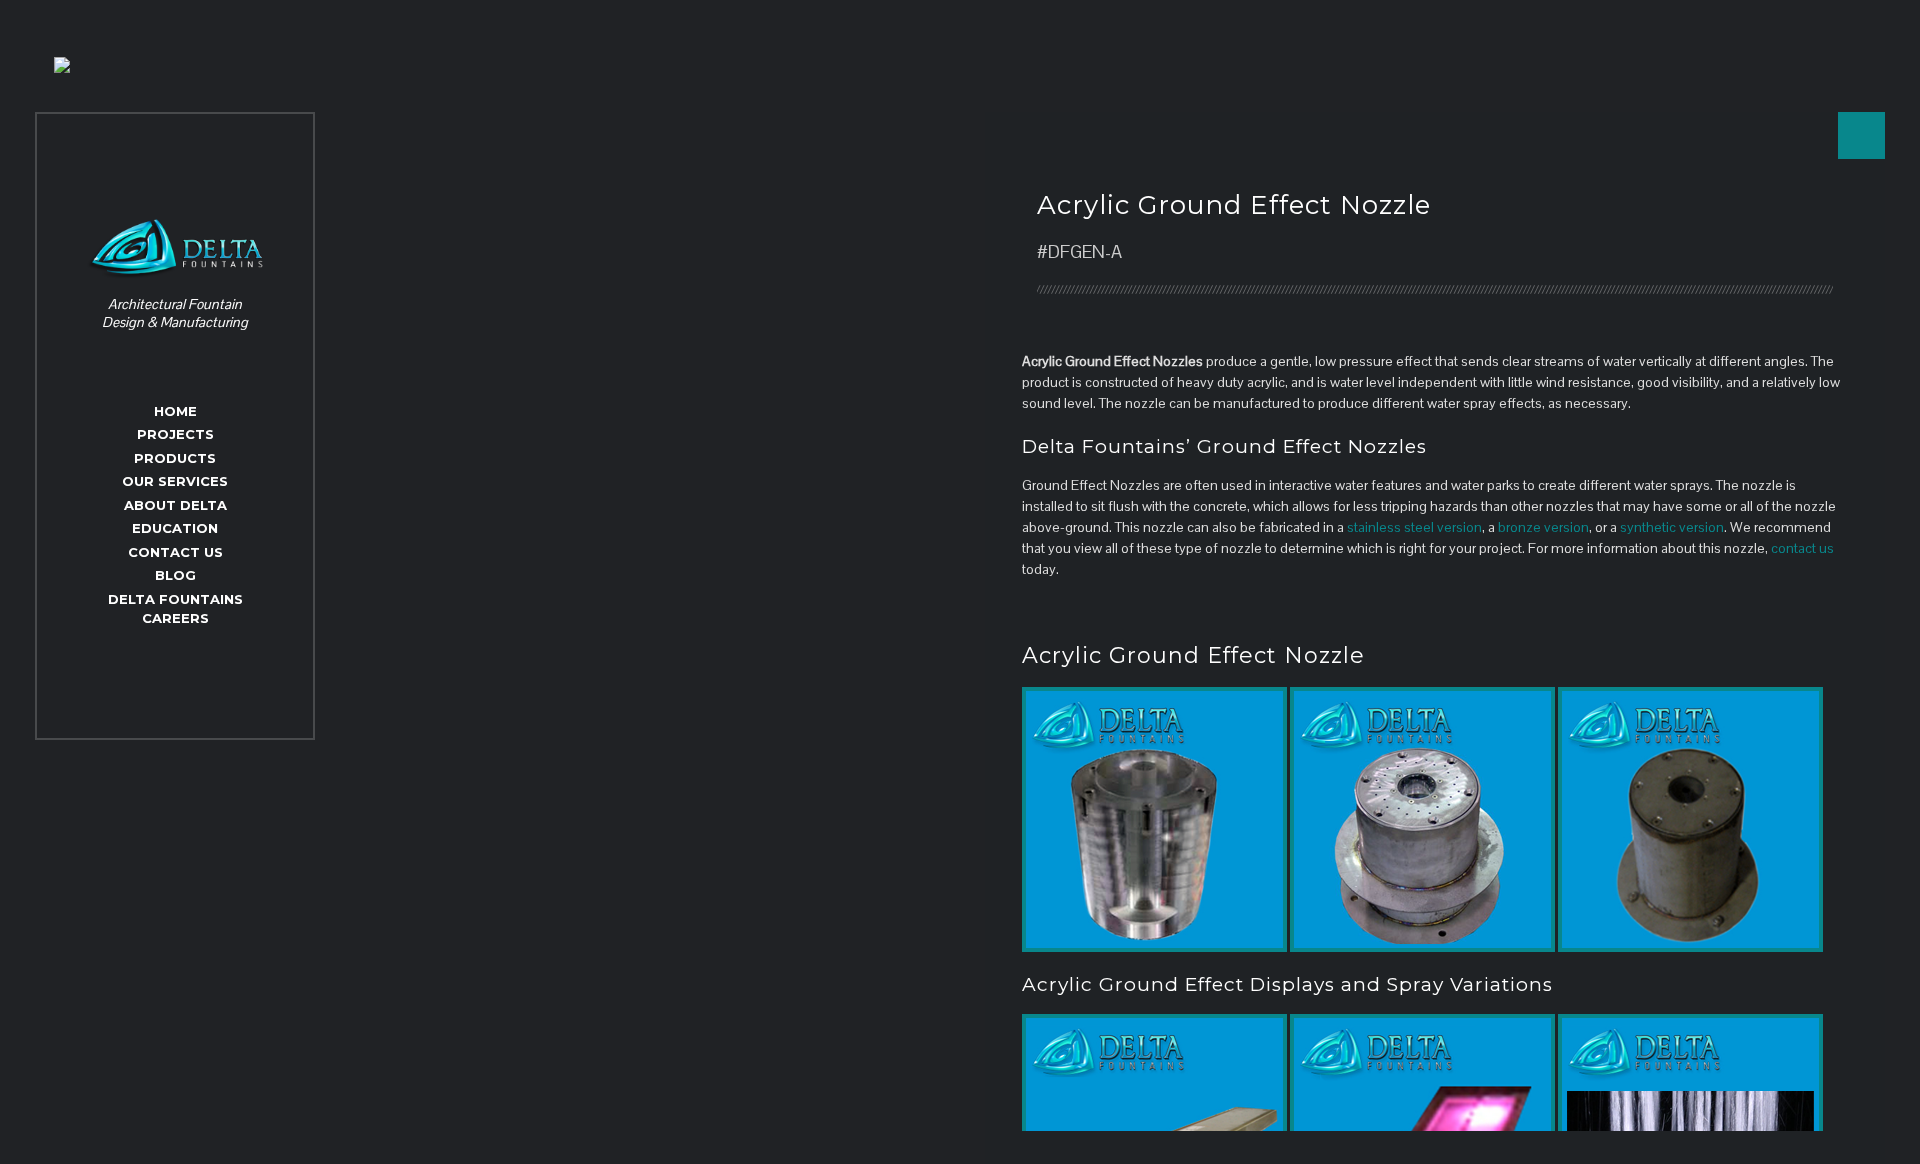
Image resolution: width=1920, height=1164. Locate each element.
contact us (1802, 548)
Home (175, 411)
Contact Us (175, 552)
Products (175, 458)
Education (175, 528)
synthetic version (1672, 527)
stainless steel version (1414, 527)
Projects (175, 434)
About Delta (175, 505)
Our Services (175, 481)
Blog (175, 575)
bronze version (1543, 527)
